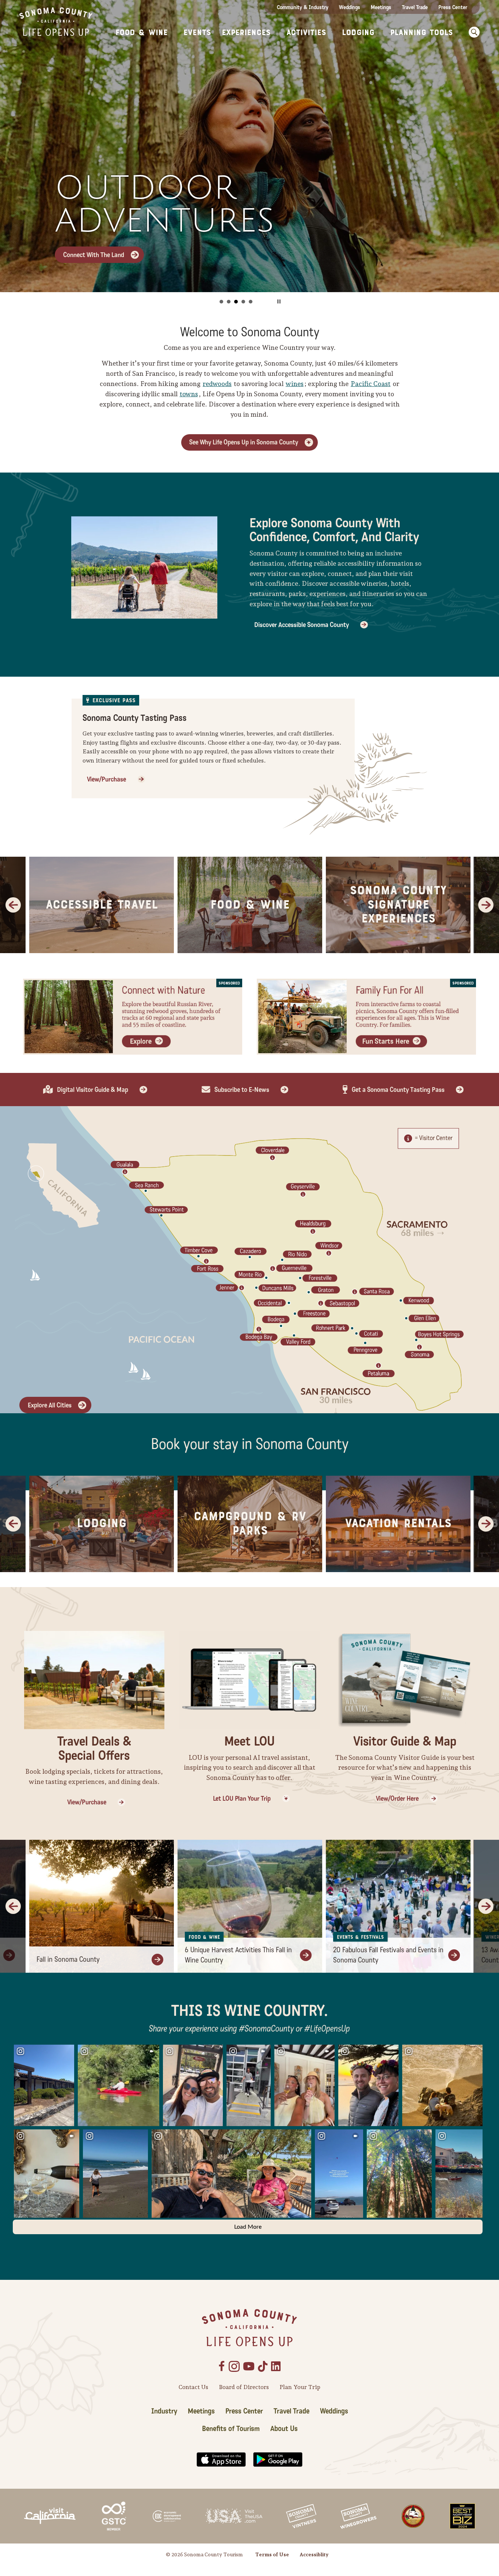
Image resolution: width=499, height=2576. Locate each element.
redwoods (217, 384)
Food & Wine (250, 905)
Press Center (453, 7)
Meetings (381, 7)
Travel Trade (415, 7)
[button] (472, 32)
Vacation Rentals (398, 1524)
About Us (284, 2429)
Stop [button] (279, 301)
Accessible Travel (102, 905)
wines (295, 384)
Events (197, 33)
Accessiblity (314, 2554)
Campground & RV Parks (250, 1524)
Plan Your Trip (300, 2387)
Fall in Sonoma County (68, 1960)
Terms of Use (272, 2554)
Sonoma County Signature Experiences (398, 905)
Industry (164, 2411)
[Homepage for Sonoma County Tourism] (56, 21)
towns (189, 394)
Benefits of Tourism (231, 2429)
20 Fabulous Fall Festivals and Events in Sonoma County (388, 1955)
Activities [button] (306, 33)
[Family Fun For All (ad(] (366, 1016)
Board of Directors (244, 2387)
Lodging (102, 1524)
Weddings (350, 7)
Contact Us (193, 2387)
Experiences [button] (246, 33)
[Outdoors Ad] (133, 1016)
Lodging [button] (358, 33)
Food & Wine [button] (142, 33)
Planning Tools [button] (422, 33)
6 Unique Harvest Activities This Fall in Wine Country (238, 1955)
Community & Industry (303, 7)
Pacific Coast (371, 384)
